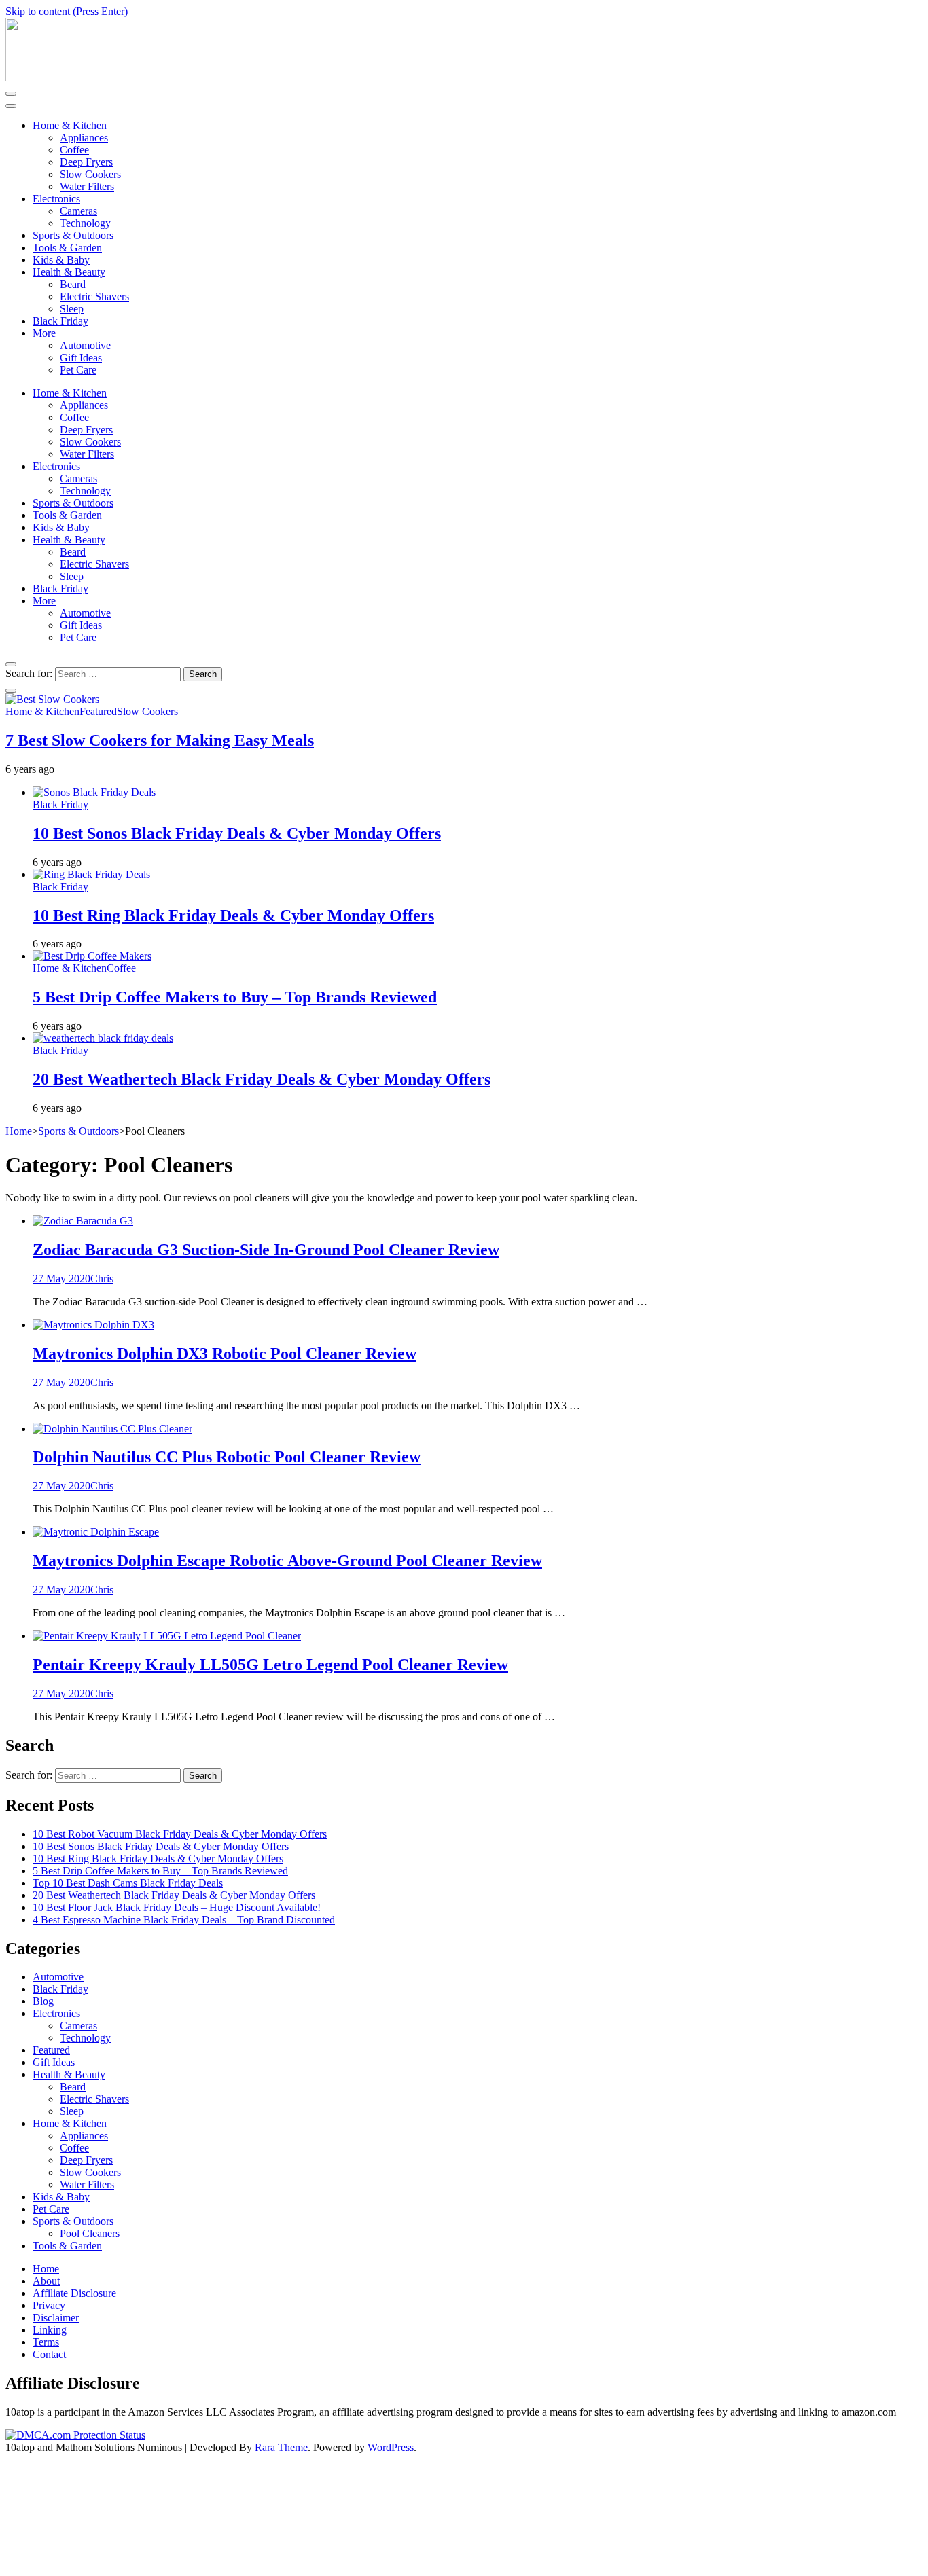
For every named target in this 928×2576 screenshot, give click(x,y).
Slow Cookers (90, 174)
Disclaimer (56, 2318)
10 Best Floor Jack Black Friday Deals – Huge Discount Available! (177, 1907)
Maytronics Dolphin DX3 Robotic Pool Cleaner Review (225, 1354)
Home (46, 2269)
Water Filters (87, 186)
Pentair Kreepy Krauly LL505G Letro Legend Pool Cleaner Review (270, 1665)
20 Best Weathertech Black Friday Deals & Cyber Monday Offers (262, 1079)
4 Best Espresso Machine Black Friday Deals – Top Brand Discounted (184, 1920)
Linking (50, 2330)
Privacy (49, 2305)
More (44, 333)
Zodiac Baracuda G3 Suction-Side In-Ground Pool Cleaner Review (266, 1250)
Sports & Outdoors (73, 235)
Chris (102, 1278)
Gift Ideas (81, 358)
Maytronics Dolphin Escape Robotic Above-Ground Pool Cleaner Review (287, 1561)
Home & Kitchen (70, 125)
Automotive (85, 345)
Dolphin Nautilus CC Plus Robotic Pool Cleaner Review (227, 1457)
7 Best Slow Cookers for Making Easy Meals (160, 740)
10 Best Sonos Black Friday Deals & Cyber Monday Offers (237, 833)
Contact (49, 2354)
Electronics (56, 199)
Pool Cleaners (90, 2233)
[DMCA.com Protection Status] (75, 2435)
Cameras (78, 211)
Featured (98, 711)
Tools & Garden (67, 248)
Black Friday (60, 321)
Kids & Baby (61, 260)
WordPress (391, 2447)
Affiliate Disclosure (74, 2293)
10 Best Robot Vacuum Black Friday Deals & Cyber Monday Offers (180, 1834)
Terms (46, 2342)
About (46, 2281)
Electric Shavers (94, 296)
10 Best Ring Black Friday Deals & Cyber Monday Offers (233, 915)
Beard (73, 284)
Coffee (74, 150)
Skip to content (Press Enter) (67, 11)
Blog (43, 2001)
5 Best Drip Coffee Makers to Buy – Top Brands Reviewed (235, 997)
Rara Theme (281, 2447)
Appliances (84, 138)
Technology (85, 223)
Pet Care (78, 370)
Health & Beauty (69, 272)
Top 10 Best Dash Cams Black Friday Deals (128, 1883)
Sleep (72, 309)
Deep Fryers (86, 162)
